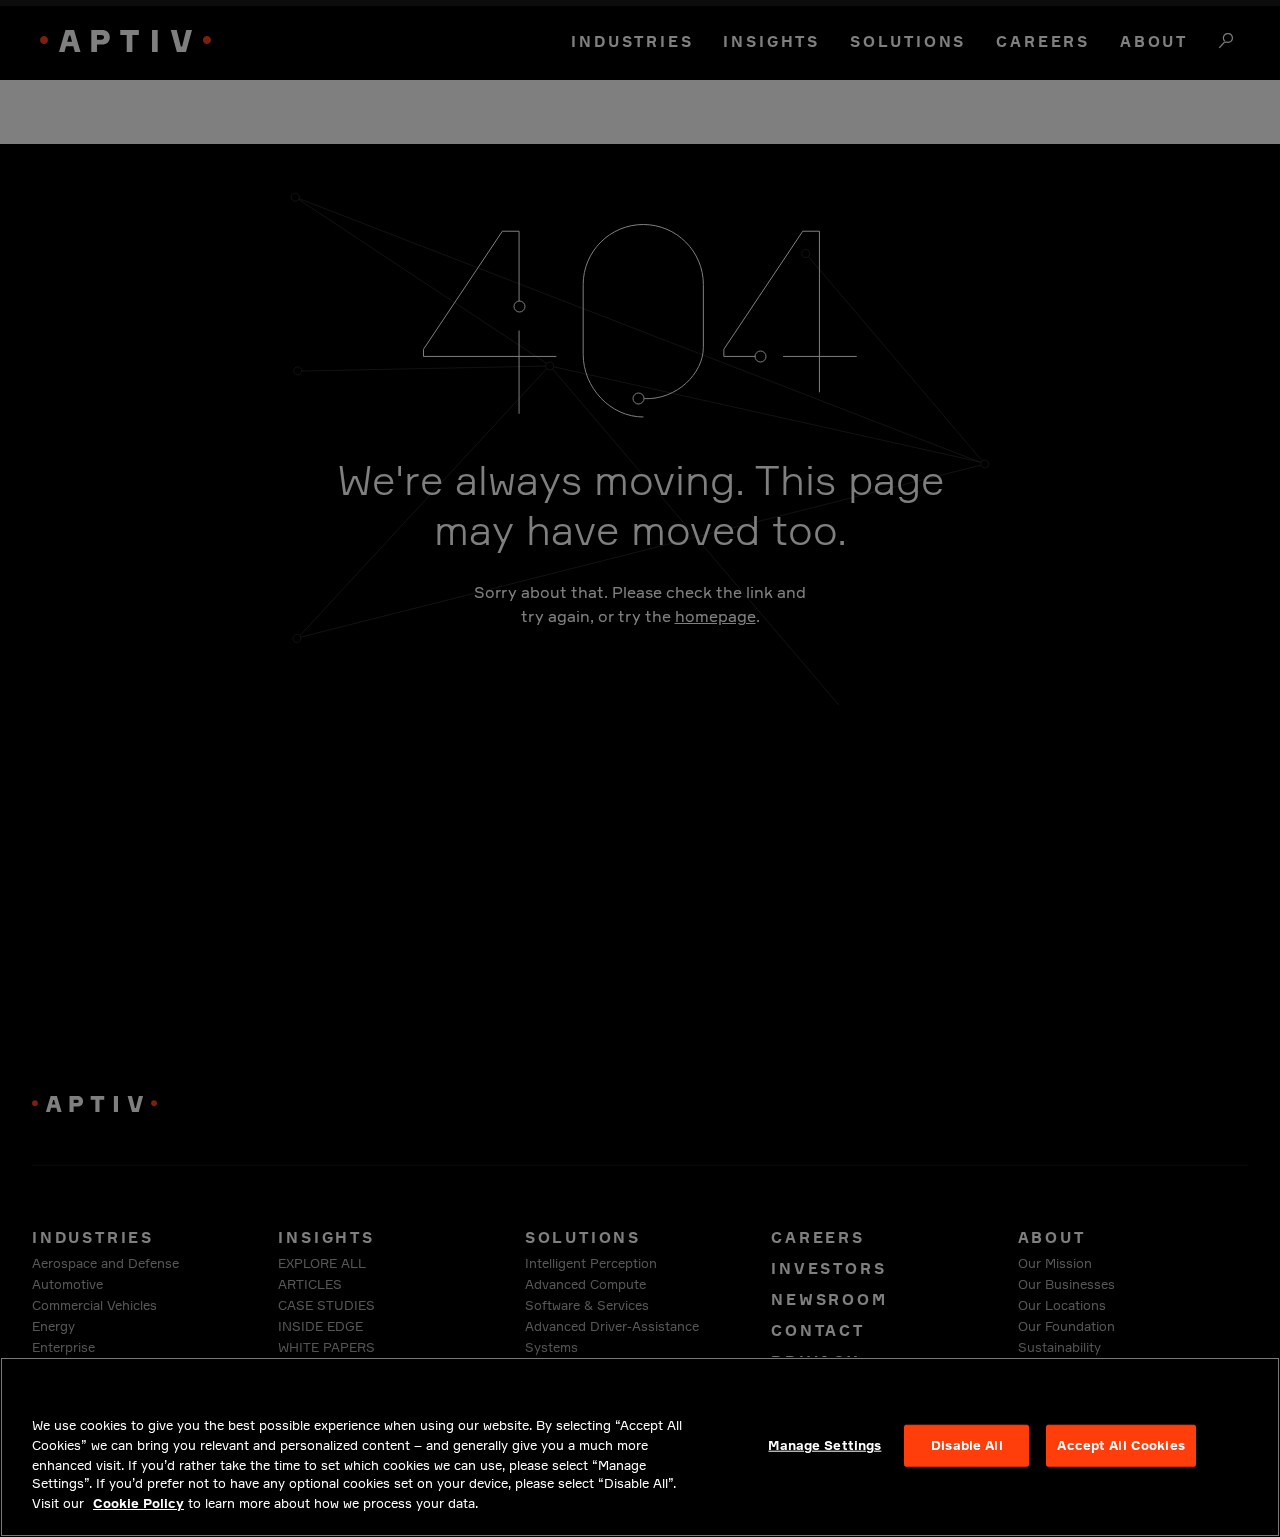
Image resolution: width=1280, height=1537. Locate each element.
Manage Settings (824, 1445)
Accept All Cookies (1120, 1445)
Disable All (966, 1445)
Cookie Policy (138, 1503)
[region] (640, 1447)
